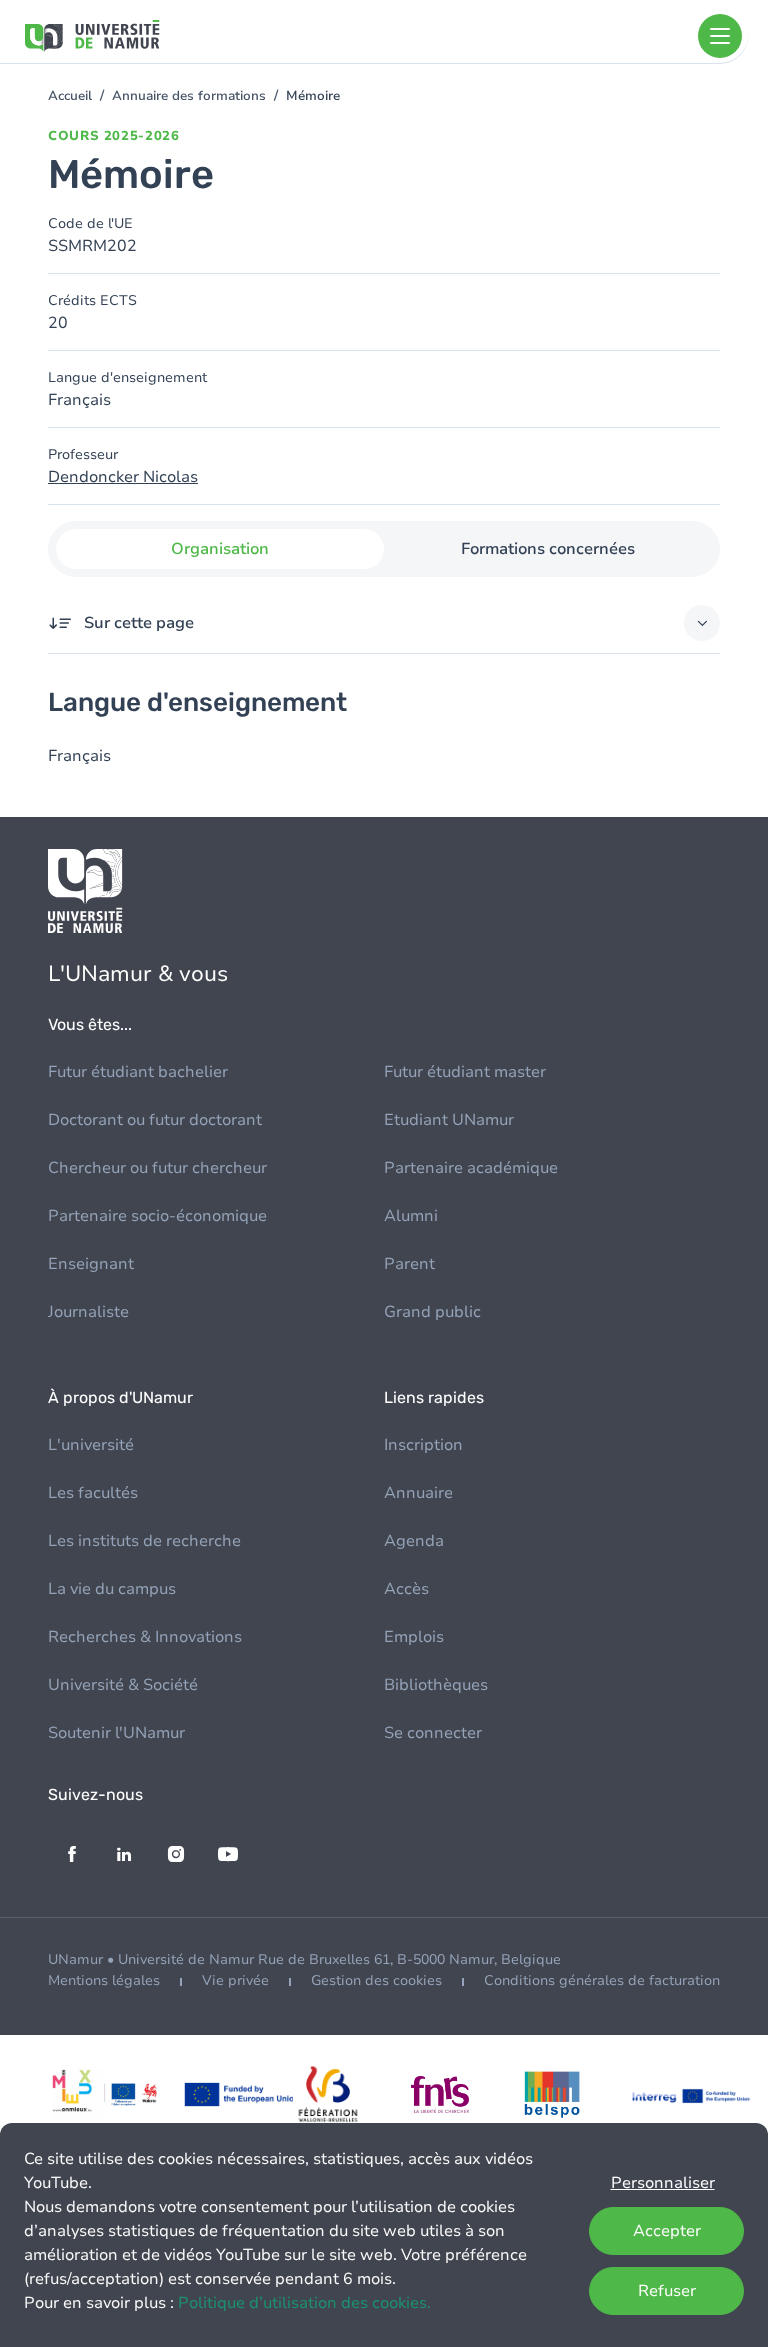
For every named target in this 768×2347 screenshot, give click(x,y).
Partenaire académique (471, 1168)
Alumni (411, 1216)
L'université (91, 1445)
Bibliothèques (436, 1685)
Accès (406, 1589)
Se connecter (433, 1733)
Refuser (667, 2291)
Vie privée (235, 1980)
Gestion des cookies (376, 1980)
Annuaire (418, 1493)
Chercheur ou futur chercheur (157, 1168)
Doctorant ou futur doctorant (155, 1120)
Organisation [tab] (220, 549)
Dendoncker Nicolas (123, 477)
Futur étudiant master (465, 1072)
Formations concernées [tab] (548, 549)
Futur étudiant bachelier (138, 1072)
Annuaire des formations (189, 96)
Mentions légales (104, 1980)
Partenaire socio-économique (157, 1216)
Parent (409, 1264)
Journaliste (88, 1312)
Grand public (432, 1312)
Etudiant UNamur (449, 1120)
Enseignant (91, 1264)
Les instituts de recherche (144, 1541)
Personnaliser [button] (663, 2183)
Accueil (70, 96)
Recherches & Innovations (145, 1637)
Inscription (423, 1445)
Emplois (414, 1637)
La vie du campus (112, 1589)
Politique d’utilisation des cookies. (304, 2303)
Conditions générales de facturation (602, 1980)
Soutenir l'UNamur (116, 1733)
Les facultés (93, 1493)
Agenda (414, 1541)
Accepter (667, 2231)
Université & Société (123, 1685)
